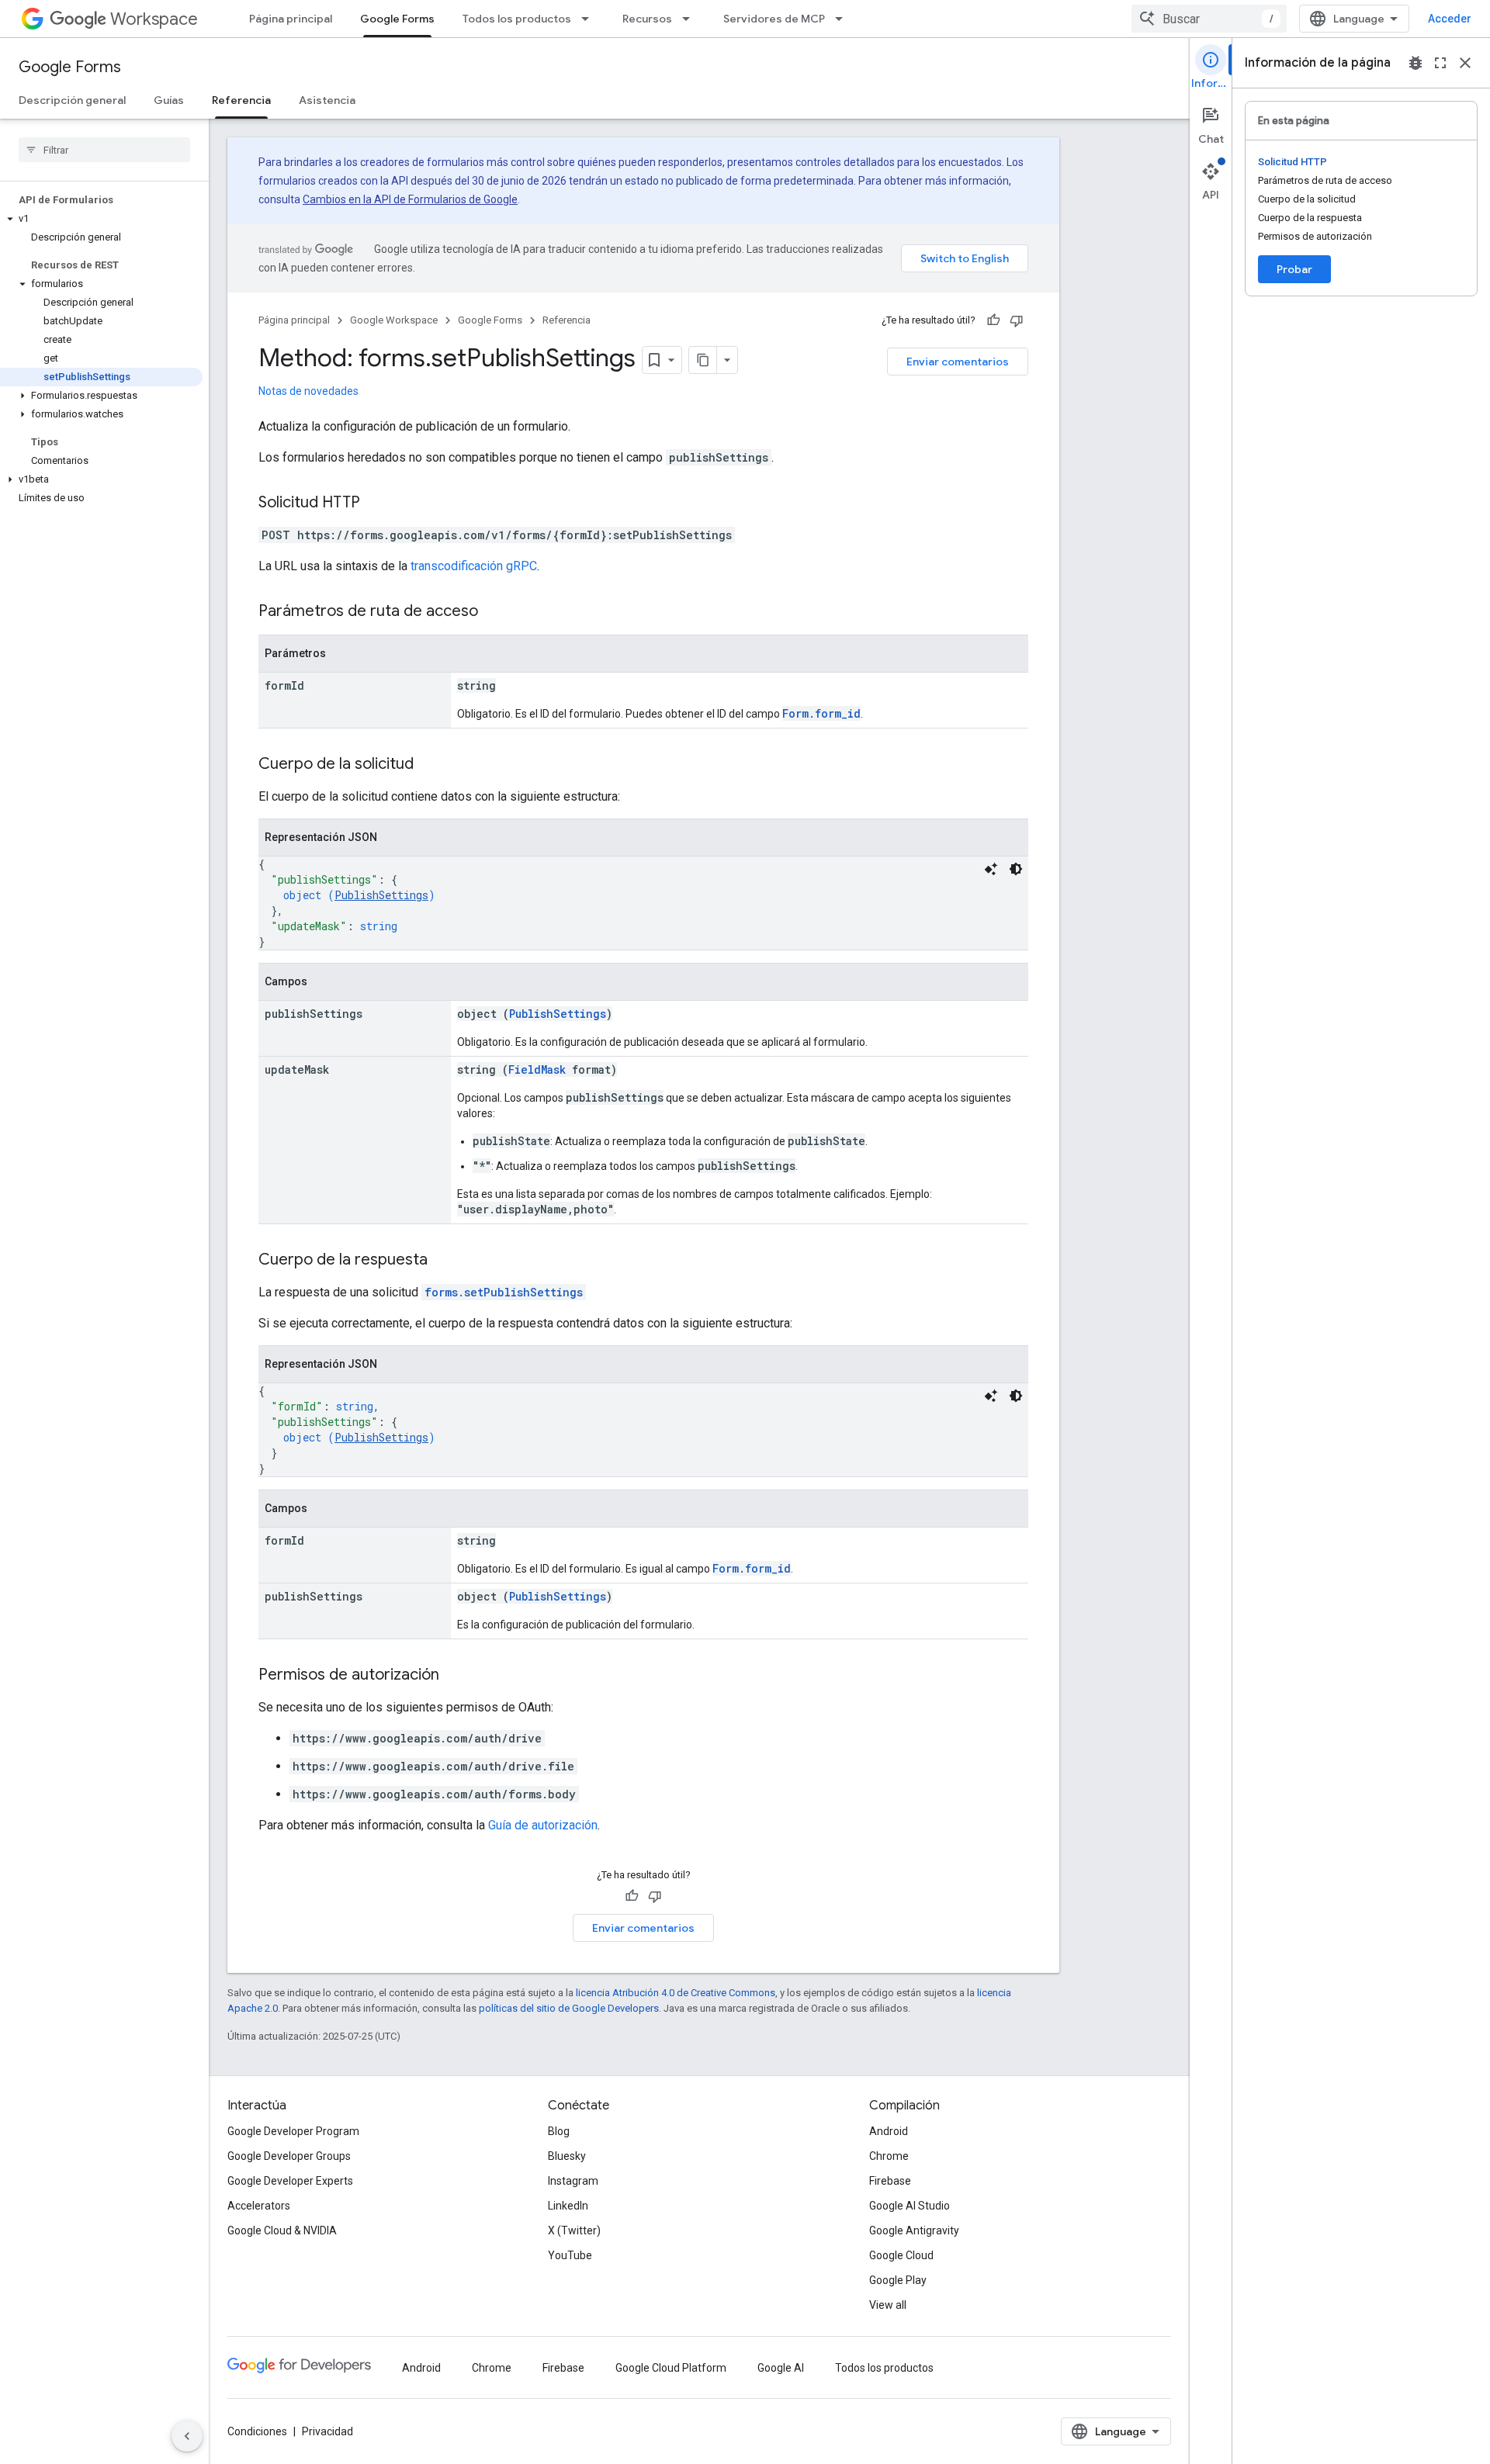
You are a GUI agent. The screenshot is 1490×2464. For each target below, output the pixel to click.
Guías (169, 100)
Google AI (781, 2368)
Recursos (647, 19)
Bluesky (567, 2156)
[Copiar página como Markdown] (703, 360)
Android (889, 2131)
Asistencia (327, 100)
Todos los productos (517, 19)
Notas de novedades (308, 391)
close (1465, 63)
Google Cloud (901, 2255)
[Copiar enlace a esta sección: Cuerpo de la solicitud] (429, 765)
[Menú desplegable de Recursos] (691, 19)
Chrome (889, 2156)
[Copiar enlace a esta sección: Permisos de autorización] (455, 1676)
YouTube (570, 2255)
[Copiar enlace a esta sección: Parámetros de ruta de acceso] (494, 612)
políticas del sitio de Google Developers (569, 2008)
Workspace (154, 19)
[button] (101, 219)
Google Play (898, 2280)
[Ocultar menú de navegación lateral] (187, 2436)
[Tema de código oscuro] (1016, 869)
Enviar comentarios (958, 362)
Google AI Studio (910, 2206)
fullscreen (1440, 63)
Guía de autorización (543, 1825)
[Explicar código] (991, 869)
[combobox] (1209, 19)
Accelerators (259, 2206)
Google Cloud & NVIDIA (282, 2230)
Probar (1294, 269)
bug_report (1415, 63)
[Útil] (993, 320)
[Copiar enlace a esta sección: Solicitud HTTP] (376, 504)
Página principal (291, 19)
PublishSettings (381, 895)
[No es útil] (1017, 320)
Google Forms (397, 19)
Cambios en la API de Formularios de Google (410, 199)
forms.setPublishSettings (504, 1292)
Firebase (890, 2181)
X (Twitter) (574, 2230)
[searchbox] (104, 150)
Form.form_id (821, 713)
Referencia (241, 100)
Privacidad (327, 2431)
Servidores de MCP (774, 19)
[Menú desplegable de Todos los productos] (590, 19)
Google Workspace (394, 320)
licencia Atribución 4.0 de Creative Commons (676, 1993)
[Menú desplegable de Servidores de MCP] (844, 19)
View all (888, 2305)
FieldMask (537, 1069)
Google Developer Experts (290, 2181)
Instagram (573, 2181)
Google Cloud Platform (671, 2368)
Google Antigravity (914, 2230)
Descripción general (72, 100)
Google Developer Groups (289, 2156)
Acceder (1450, 19)
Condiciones (257, 2431)
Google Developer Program (293, 2131)
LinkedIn (568, 2206)
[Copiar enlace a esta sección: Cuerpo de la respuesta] (443, 1261)
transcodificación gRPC (474, 566)
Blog (559, 2131)
